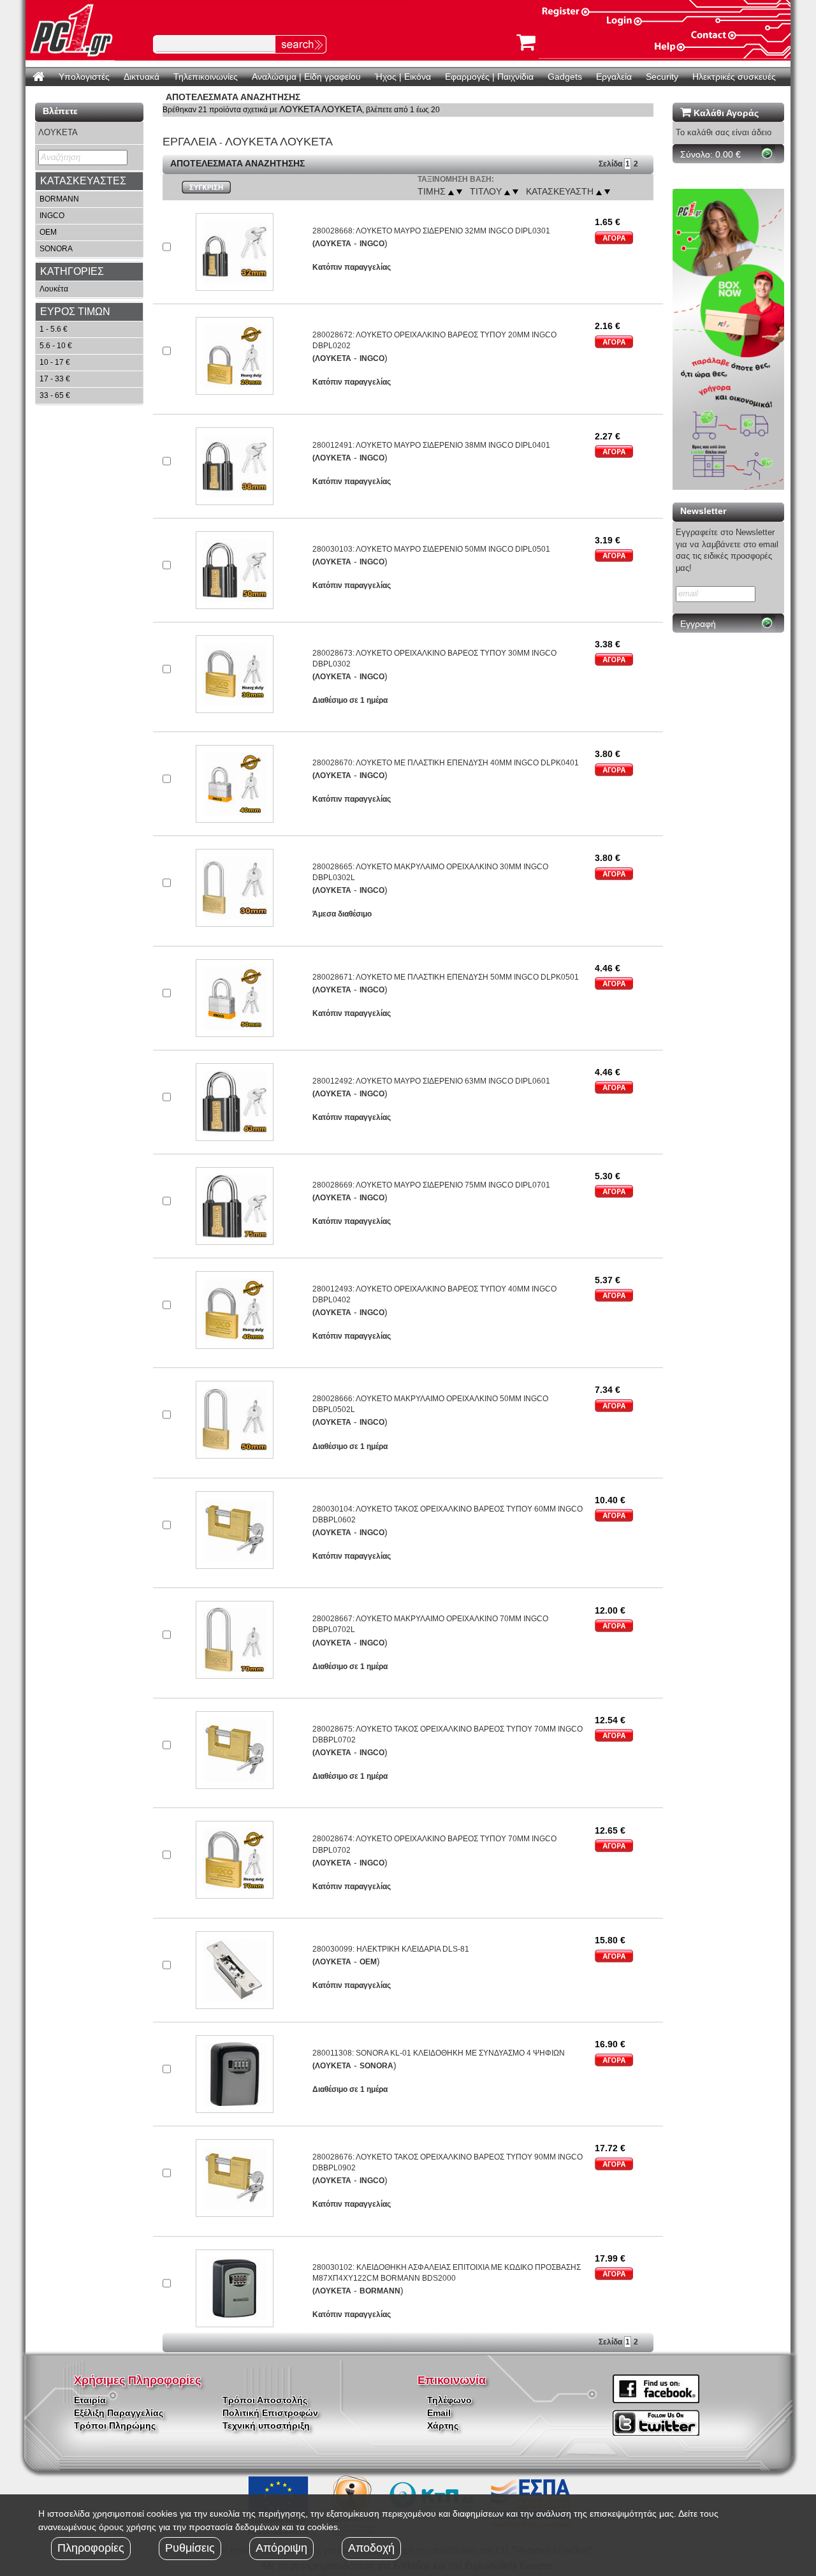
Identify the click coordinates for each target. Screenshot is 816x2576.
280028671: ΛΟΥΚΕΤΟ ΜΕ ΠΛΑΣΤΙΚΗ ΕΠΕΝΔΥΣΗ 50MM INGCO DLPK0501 (446, 977)
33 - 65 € (55, 395)
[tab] (89, 181)
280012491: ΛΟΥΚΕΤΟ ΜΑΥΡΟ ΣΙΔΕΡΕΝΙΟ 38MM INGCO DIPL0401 (431, 445)
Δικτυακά (142, 77)
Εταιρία (90, 2400)
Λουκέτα (54, 289)
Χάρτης (443, 2425)
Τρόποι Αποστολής (265, 2400)
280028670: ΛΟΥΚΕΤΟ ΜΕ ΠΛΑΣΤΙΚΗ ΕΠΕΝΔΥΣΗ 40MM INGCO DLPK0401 (446, 763)
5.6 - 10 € (56, 346)
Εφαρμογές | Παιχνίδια (489, 77)
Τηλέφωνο (449, 2400)
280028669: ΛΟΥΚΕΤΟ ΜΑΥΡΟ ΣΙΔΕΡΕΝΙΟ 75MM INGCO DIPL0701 (431, 1185)
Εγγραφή (698, 624)
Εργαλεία (614, 77)
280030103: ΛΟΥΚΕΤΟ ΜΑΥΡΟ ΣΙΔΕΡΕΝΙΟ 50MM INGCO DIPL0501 (431, 549)
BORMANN (59, 199)
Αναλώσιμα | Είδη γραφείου (306, 77)
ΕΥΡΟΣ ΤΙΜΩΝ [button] (75, 312)
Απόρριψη (281, 2548)
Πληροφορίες (91, 2548)
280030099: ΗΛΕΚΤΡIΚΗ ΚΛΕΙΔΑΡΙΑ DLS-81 (391, 1949)
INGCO (52, 216)
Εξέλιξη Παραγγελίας (119, 2413)
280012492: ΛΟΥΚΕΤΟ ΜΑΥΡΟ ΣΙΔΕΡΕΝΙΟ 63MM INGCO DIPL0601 (431, 1081)
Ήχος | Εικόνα (403, 77)
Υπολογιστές (84, 77)
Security (662, 77)
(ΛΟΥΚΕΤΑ (332, 244)
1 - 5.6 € (54, 329)
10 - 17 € (55, 362)
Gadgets (565, 77)
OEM (48, 232)
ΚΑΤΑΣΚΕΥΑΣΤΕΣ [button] (83, 181)
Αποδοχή (371, 2548)
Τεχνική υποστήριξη (266, 2425)
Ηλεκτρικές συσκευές (734, 77)
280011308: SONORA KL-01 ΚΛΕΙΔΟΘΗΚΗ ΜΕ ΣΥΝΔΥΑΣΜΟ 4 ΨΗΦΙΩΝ (439, 2053)
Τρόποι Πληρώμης (115, 2425)
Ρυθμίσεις (190, 2548)
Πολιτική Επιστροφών (270, 2413)
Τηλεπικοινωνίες (206, 77)
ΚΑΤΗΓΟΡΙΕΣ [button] (72, 271)
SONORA (56, 249)
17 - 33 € (55, 379)
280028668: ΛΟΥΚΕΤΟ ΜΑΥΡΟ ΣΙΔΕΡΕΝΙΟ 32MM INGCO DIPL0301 (431, 231)
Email (439, 2413)
